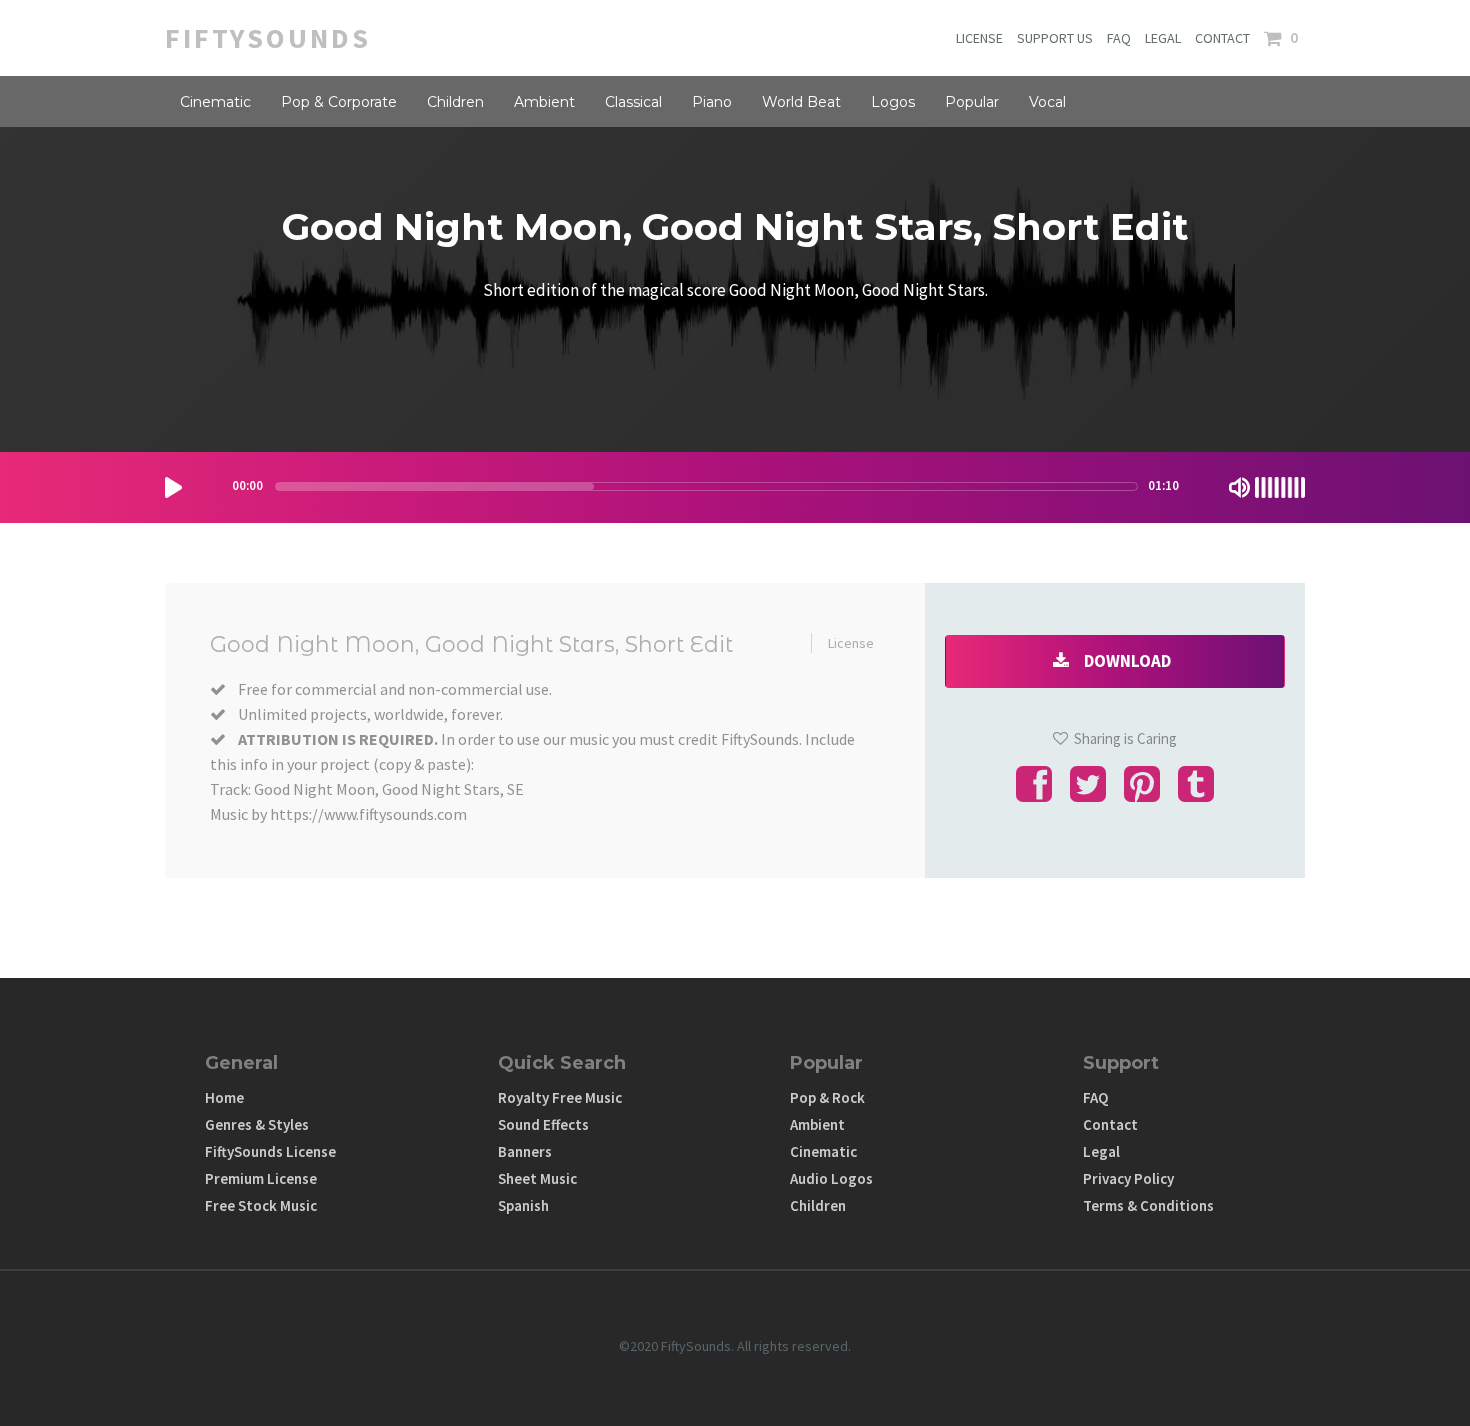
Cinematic (215, 102)
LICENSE (979, 38)
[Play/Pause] (173, 487)
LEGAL (1163, 38)
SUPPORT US (1055, 38)
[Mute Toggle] (1239, 487)
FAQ (1119, 38)
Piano (712, 102)
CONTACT (1222, 38)
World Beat (801, 102)
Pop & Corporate (339, 102)
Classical (633, 102)
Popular (972, 102)
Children (455, 102)
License (851, 643)
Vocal (1047, 102)
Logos (893, 102)
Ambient (544, 102)
